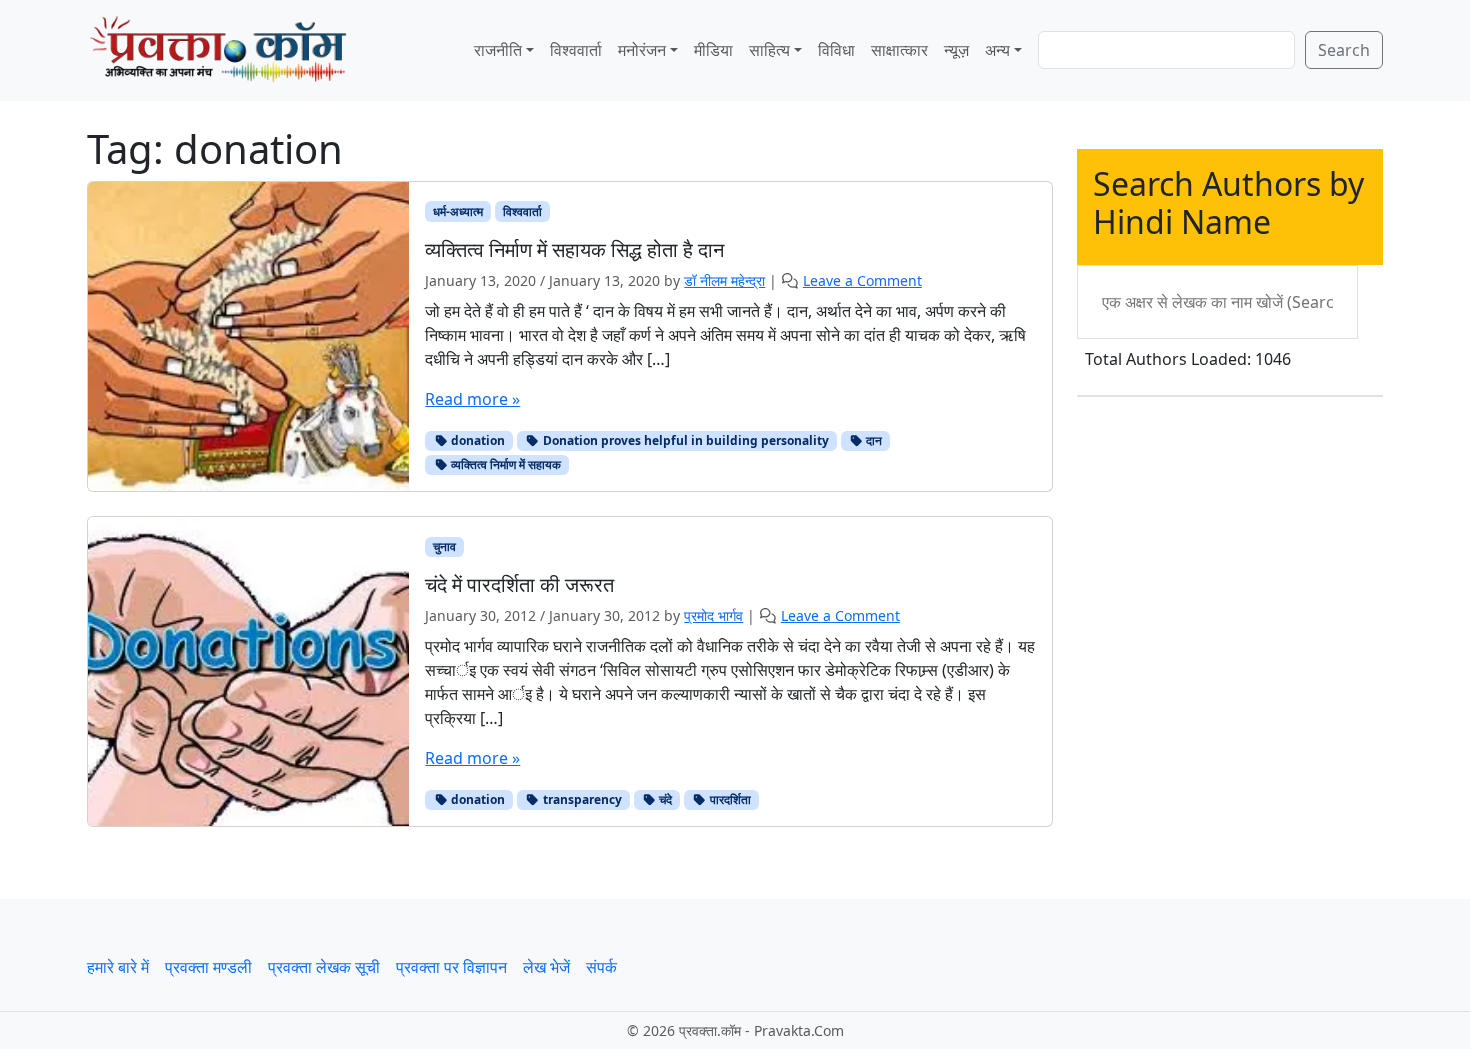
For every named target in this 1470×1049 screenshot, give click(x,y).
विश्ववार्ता (576, 50)
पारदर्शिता (729, 799)
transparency (581, 799)
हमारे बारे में (118, 967)
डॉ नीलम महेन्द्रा (724, 280)
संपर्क (601, 967)
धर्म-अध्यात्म (458, 211)
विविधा (836, 50)
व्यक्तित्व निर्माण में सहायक (504, 464)
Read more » (472, 399)
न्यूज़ (956, 50)
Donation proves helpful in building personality (684, 440)
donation (476, 440)
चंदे (664, 799)
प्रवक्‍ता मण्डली (208, 967)
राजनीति (498, 50)
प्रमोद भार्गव (713, 615)
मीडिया (713, 50)
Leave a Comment (862, 280)
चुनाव (444, 546)
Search (1344, 50)
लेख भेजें (546, 967)
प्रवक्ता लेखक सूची (324, 967)
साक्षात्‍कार (899, 50)
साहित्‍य (769, 50)
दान (872, 440)
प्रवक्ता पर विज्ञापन (451, 967)
